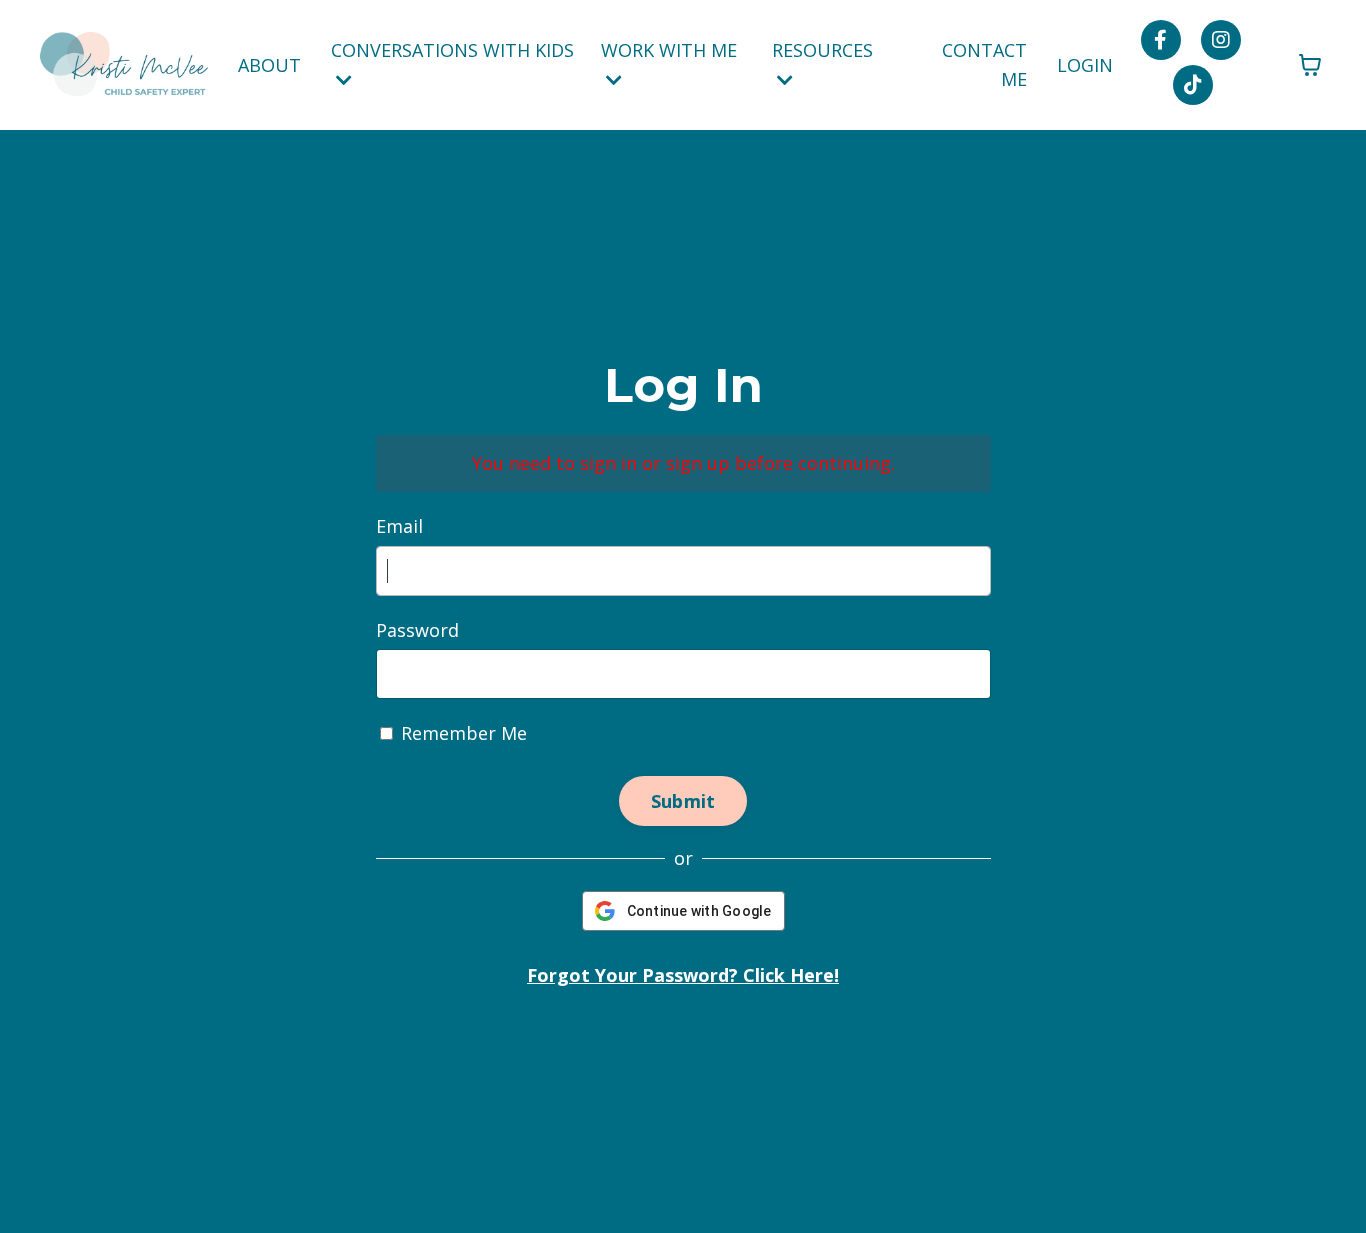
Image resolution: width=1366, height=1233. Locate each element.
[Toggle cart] (1310, 65)
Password (417, 630)
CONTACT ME (984, 64)
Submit (683, 801)
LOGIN (1085, 65)
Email (399, 526)
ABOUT (269, 65)
